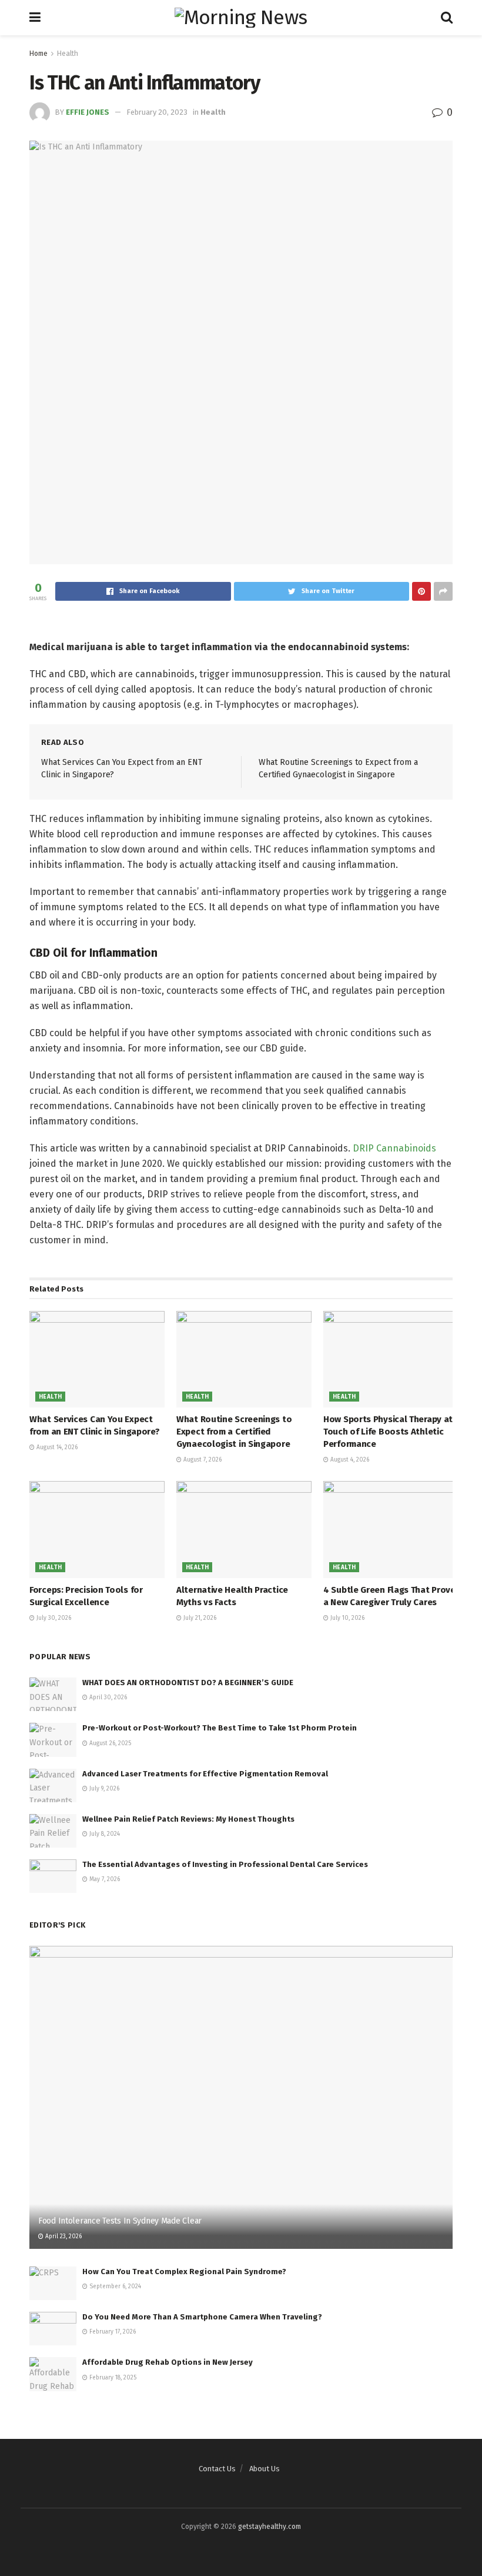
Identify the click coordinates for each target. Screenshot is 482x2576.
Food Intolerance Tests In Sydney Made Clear (120, 2221)
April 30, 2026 (107, 1698)
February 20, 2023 (157, 112)
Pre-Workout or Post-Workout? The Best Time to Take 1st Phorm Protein (220, 1728)
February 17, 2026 (112, 2332)
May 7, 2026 (104, 1879)
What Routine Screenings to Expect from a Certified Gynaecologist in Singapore (234, 1432)
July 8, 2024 (104, 1834)
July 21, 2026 (199, 1618)
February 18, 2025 (112, 2378)
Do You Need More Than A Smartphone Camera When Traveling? (202, 2317)
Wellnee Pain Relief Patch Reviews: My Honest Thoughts (188, 1819)
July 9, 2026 (103, 1789)
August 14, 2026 (56, 1447)
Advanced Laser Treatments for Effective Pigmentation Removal (205, 1774)
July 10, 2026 (347, 1618)
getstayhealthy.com (270, 2527)
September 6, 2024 (114, 2287)
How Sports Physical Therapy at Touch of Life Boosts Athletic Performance (388, 1432)
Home (39, 54)
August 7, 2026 (202, 1460)
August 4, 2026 (349, 1460)
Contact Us (217, 2469)
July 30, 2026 (53, 1618)
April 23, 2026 (63, 2236)
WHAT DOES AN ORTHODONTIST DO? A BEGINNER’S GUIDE (188, 1683)
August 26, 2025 (109, 1743)
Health (68, 54)
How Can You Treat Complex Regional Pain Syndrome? (184, 2272)
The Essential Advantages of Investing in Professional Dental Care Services (225, 1864)
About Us (265, 2469)
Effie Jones (88, 112)
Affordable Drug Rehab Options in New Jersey (168, 2362)
